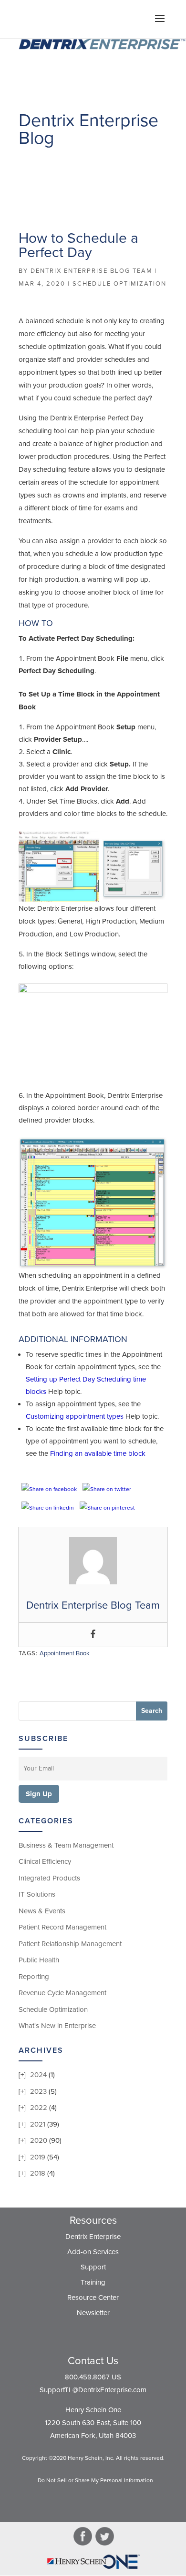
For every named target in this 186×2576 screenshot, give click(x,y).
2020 (39, 2140)
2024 (38, 2075)
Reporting (34, 1977)
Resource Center (93, 2298)
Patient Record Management (62, 1927)
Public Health (39, 1960)
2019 (38, 2157)
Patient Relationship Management (70, 1944)
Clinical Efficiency (45, 1861)
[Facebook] (93, 1635)
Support (93, 2267)
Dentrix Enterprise (93, 2237)
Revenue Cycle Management (62, 1993)
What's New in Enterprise (57, 2026)
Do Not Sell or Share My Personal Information (95, 2480)
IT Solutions (37, 1894)
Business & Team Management (66, 1845)
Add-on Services (93, 2252)
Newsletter (93, 2313)
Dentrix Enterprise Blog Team (92, 271)
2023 (38, 2091)
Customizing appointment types (75, 1416)
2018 (38, 2173)
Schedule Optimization (119, 284)
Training (93, 2282)
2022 (39, 2108)
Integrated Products (49, 1878)
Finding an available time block (98, 1453)
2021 (38, 2124)
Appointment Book (65, 1653)
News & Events (42, 1911)
